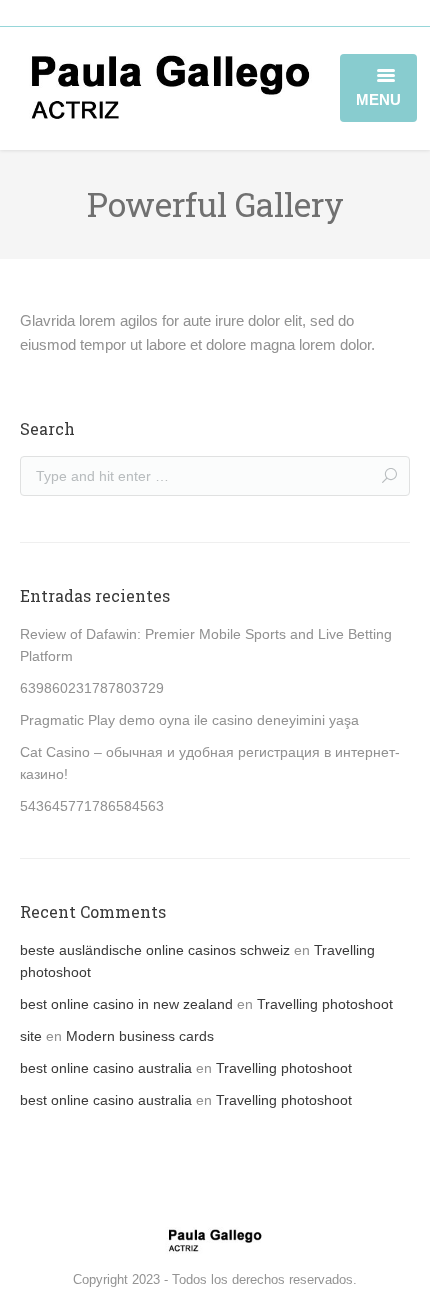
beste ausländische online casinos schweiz (155, 950)
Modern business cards (140, 1036)
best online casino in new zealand (126, 1004)
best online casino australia (106, 1068)
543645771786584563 (92, 806)
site (31, 1036)
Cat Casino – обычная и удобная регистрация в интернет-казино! (210, 763)
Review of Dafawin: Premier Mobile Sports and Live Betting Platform (206, 645)
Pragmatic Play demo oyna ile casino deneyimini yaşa (189, 720)
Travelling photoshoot (325, 1004)
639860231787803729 (92, 688)
